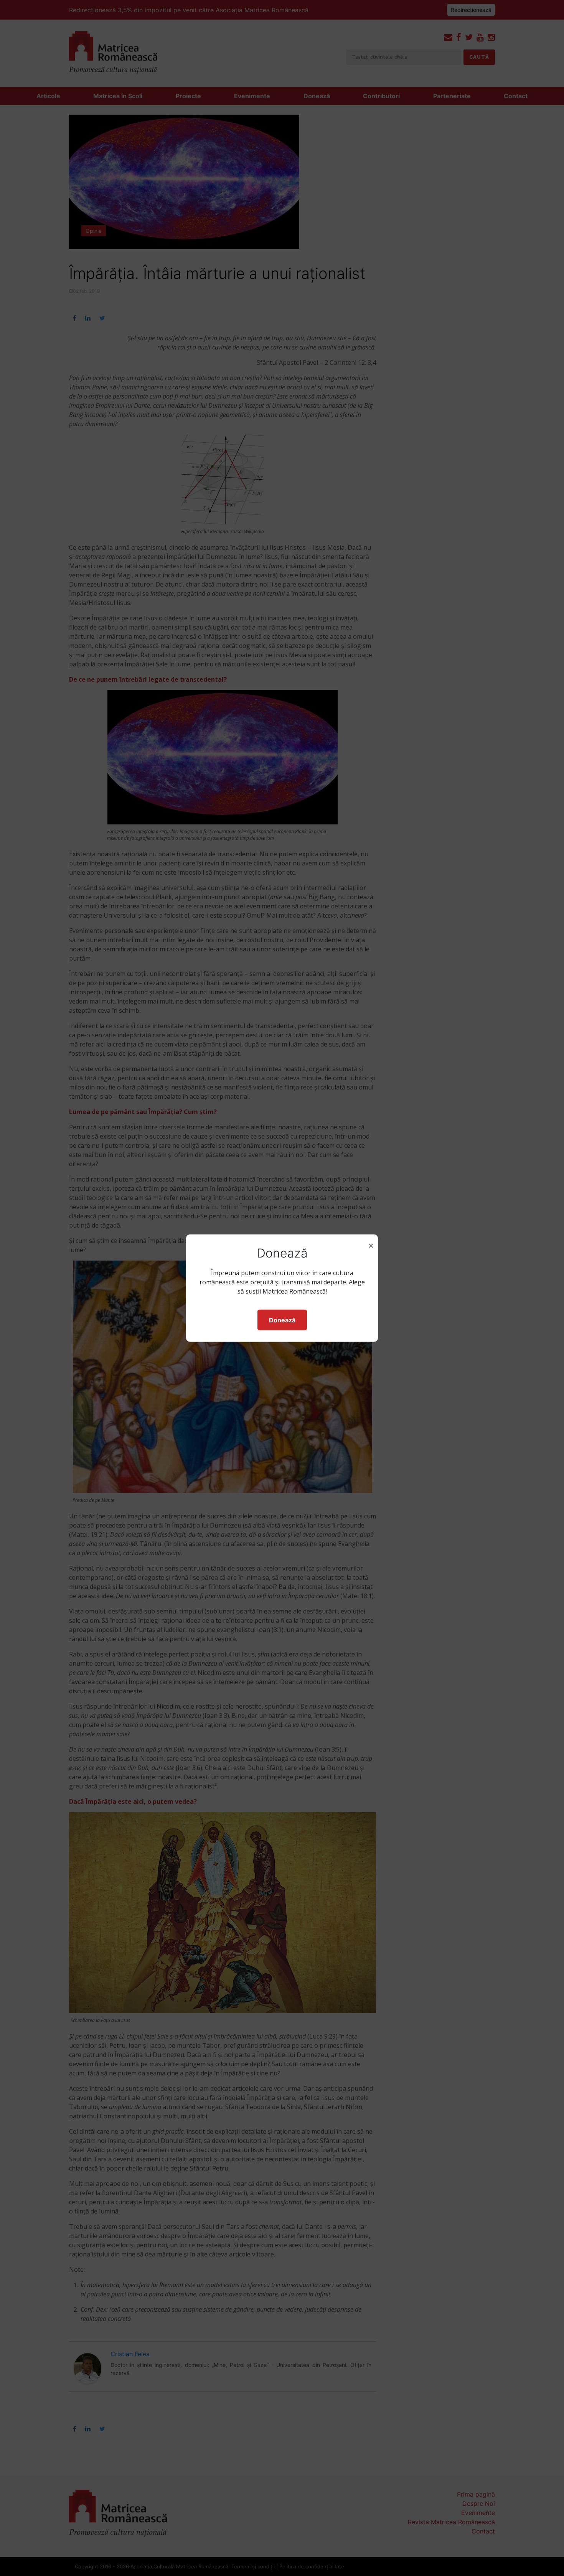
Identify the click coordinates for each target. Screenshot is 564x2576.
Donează (282, 1320)
